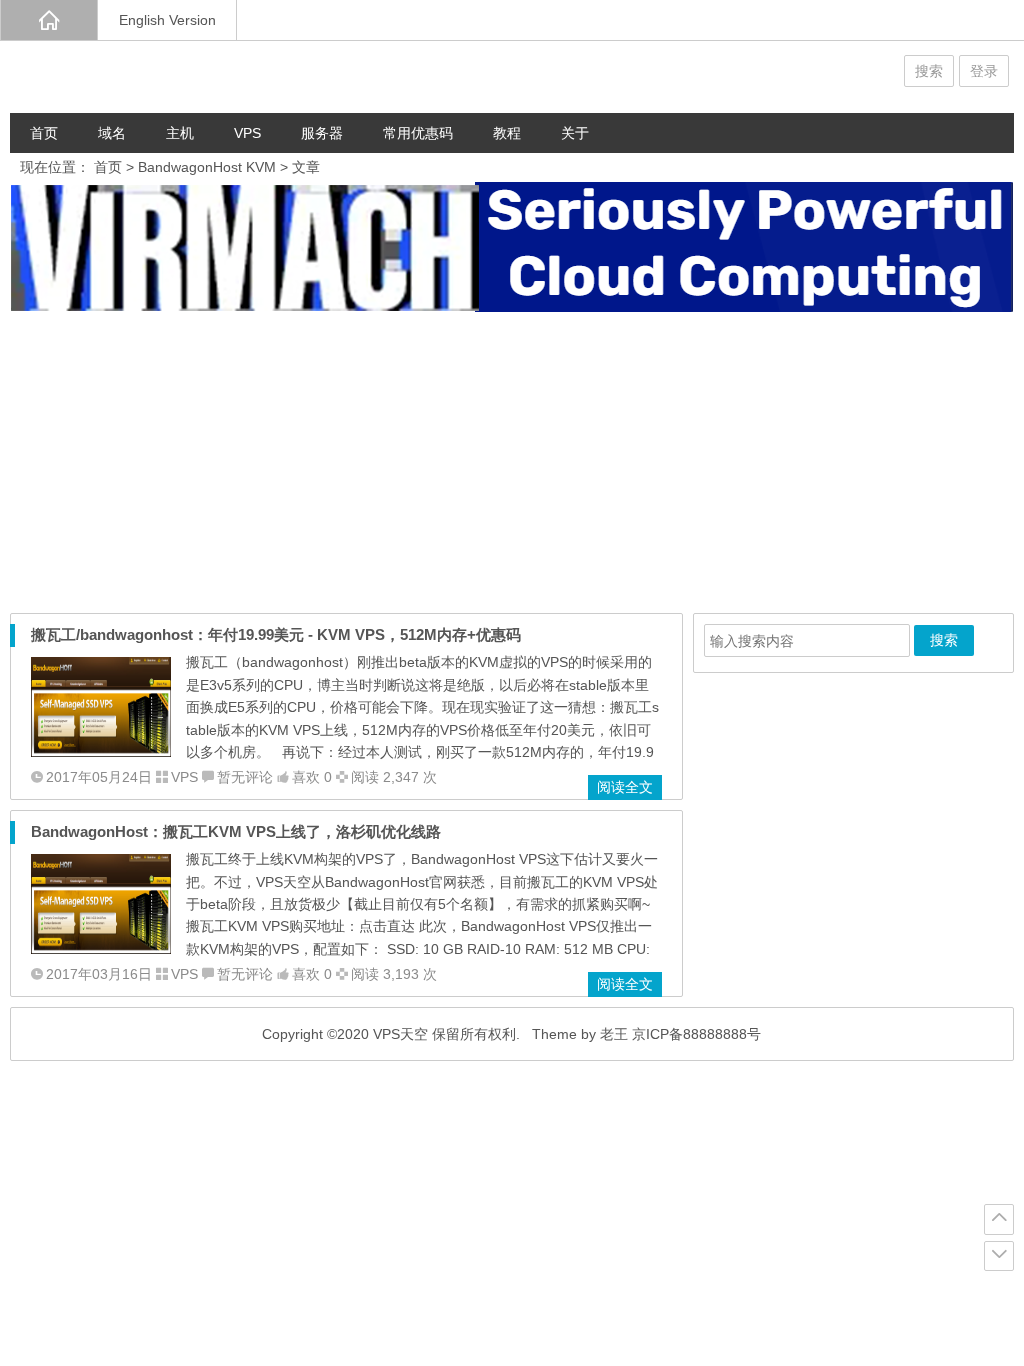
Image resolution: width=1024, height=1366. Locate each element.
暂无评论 (245, 777)
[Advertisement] (512, 463)
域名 (112, 133)
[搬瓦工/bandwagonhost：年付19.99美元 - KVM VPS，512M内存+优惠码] (101, 752)
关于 (575, 133)
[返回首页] (49, 20)
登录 (984, 71)
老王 (614, 1034)
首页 (44, 133)
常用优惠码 (418, 133)
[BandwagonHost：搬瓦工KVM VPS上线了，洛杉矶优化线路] (101, 949)
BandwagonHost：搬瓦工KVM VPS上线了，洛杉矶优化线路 (236, 831)
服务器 (322, 133)
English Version (167, 20)
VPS (247, 133)
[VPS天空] (130, 76)
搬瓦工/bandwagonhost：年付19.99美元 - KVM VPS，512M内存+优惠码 (276, 634)
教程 (507, 133)
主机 (180, 133)
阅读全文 (625, 787)
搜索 (929, 71)
